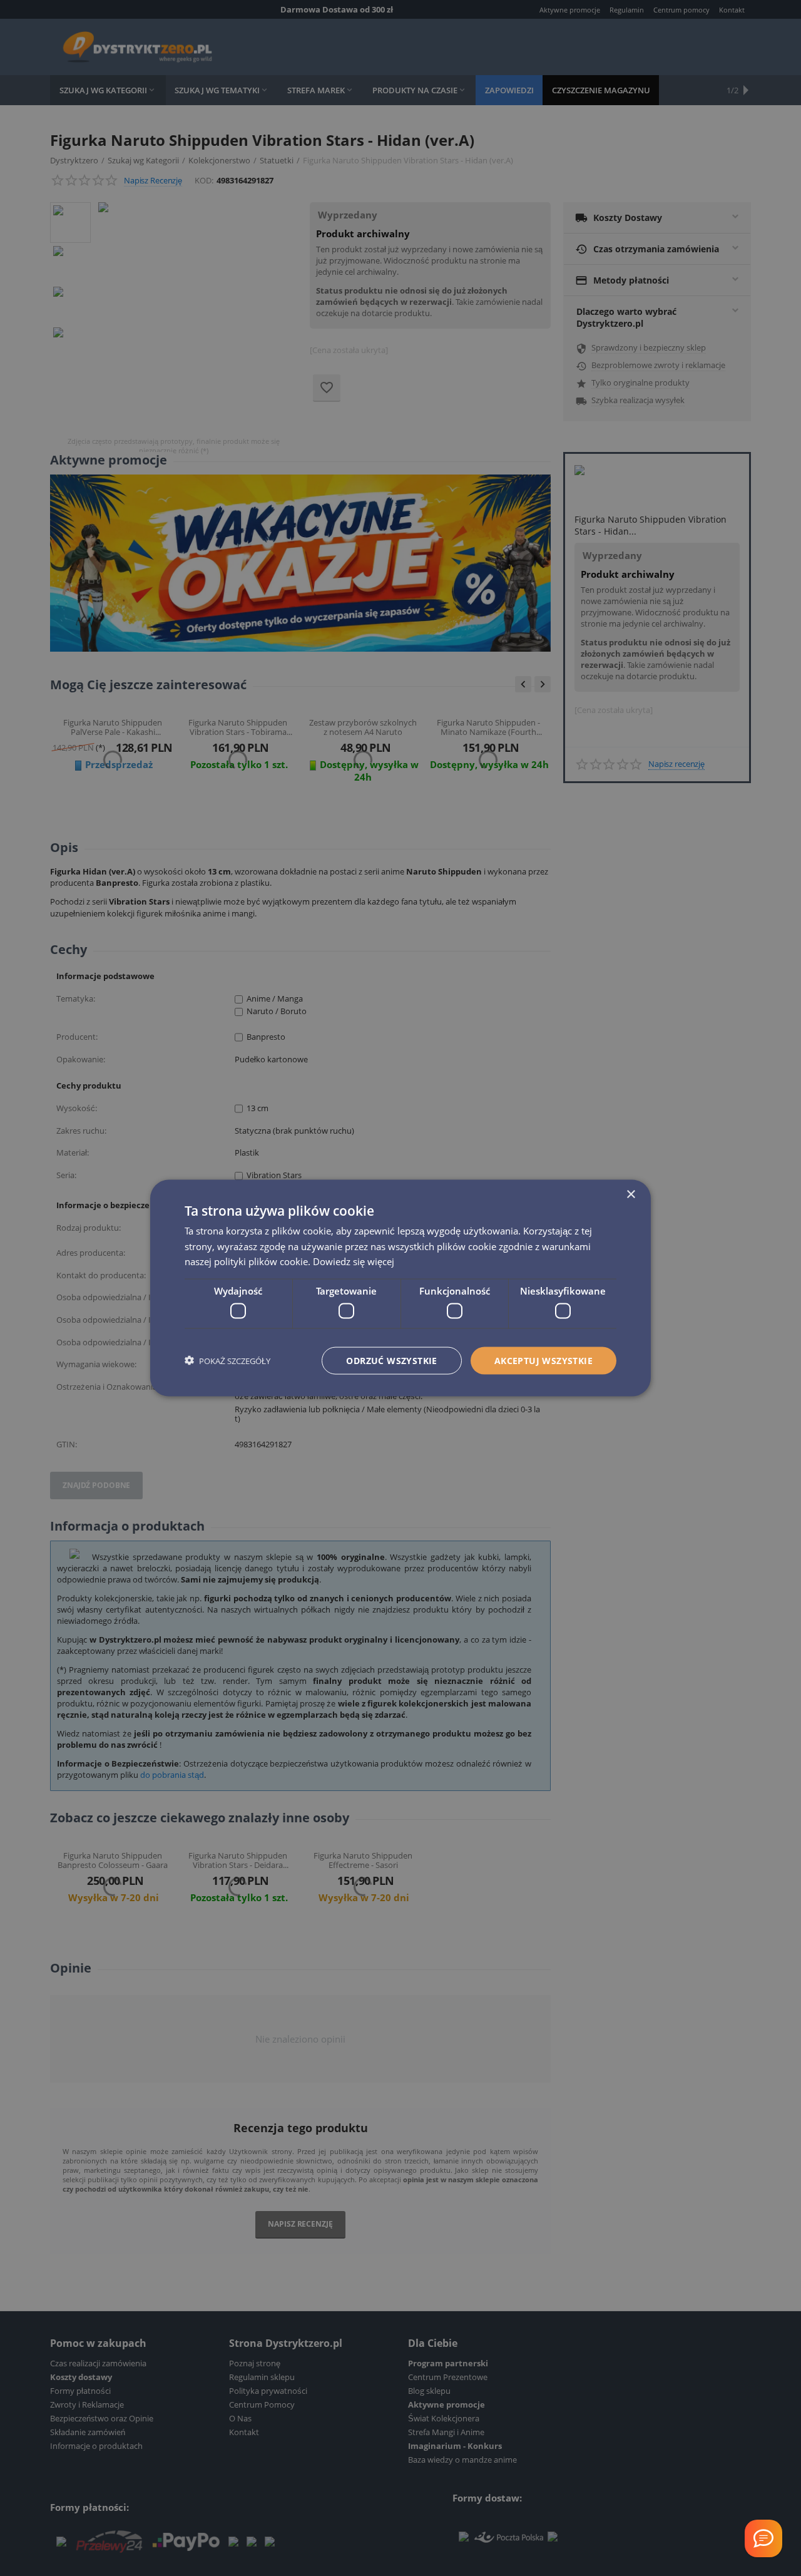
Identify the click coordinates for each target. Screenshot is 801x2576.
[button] (227, 1361)
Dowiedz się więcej (354, 1261)
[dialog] (400, 1288)
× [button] (630, 1194)
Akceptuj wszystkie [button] (543, 1360)
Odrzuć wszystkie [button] (391, 1360)
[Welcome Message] (763, 2538)
